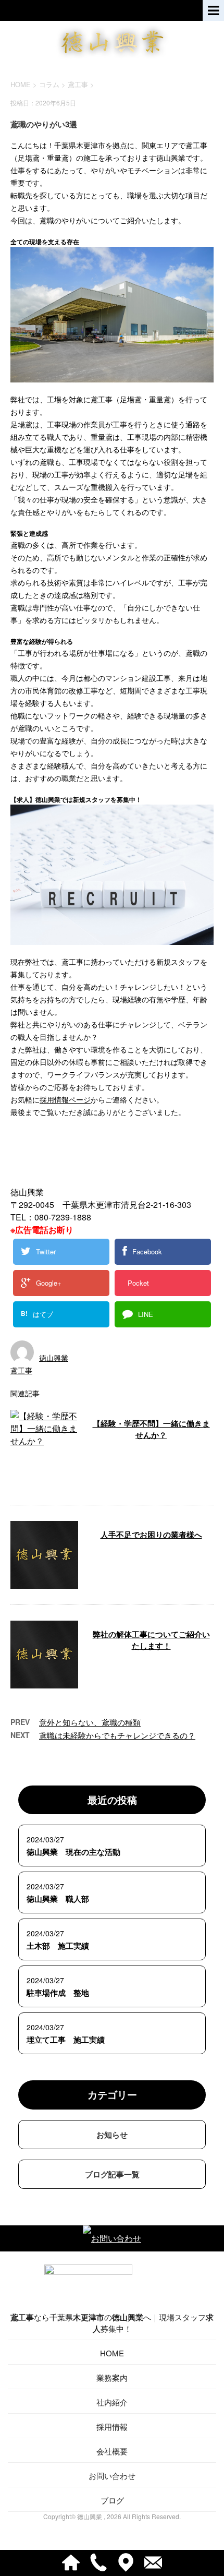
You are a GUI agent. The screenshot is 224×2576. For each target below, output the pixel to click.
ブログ (112, 2500)
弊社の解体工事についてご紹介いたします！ (151, 1640)
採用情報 (112, 2427)
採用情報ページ (65, 1099)
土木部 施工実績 (58, 1946)
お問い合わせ (112, 2476)
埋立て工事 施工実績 (66, 2040)
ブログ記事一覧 (112, 2174)
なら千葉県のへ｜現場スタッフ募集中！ (112, 2323)
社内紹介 (112, 2402)
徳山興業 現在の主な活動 (73, 1852)
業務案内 (112, 2377)
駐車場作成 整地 (58, 1993)
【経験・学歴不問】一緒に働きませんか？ (151, 1429)
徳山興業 (54, 1358)
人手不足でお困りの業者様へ (151, 1535)
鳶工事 (78, 84)
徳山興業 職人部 (58, 1899)
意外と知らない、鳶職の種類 (90, 1722)
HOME (112, 2353)
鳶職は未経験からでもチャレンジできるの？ (117, 1735)
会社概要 (112, 2451)
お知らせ (112, 2135)
